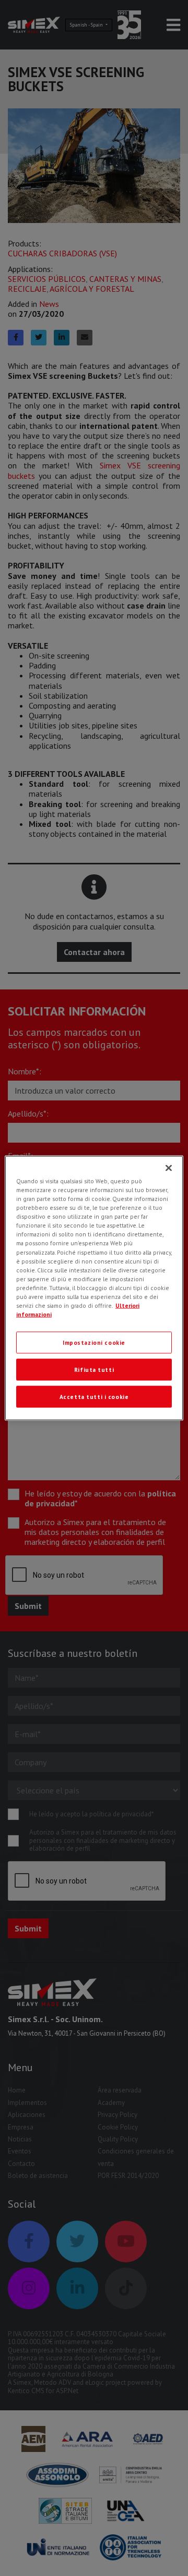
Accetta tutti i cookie (94, 1396)
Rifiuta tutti (94, 1370)
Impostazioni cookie (94, 1342)
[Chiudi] (169, 1168)
